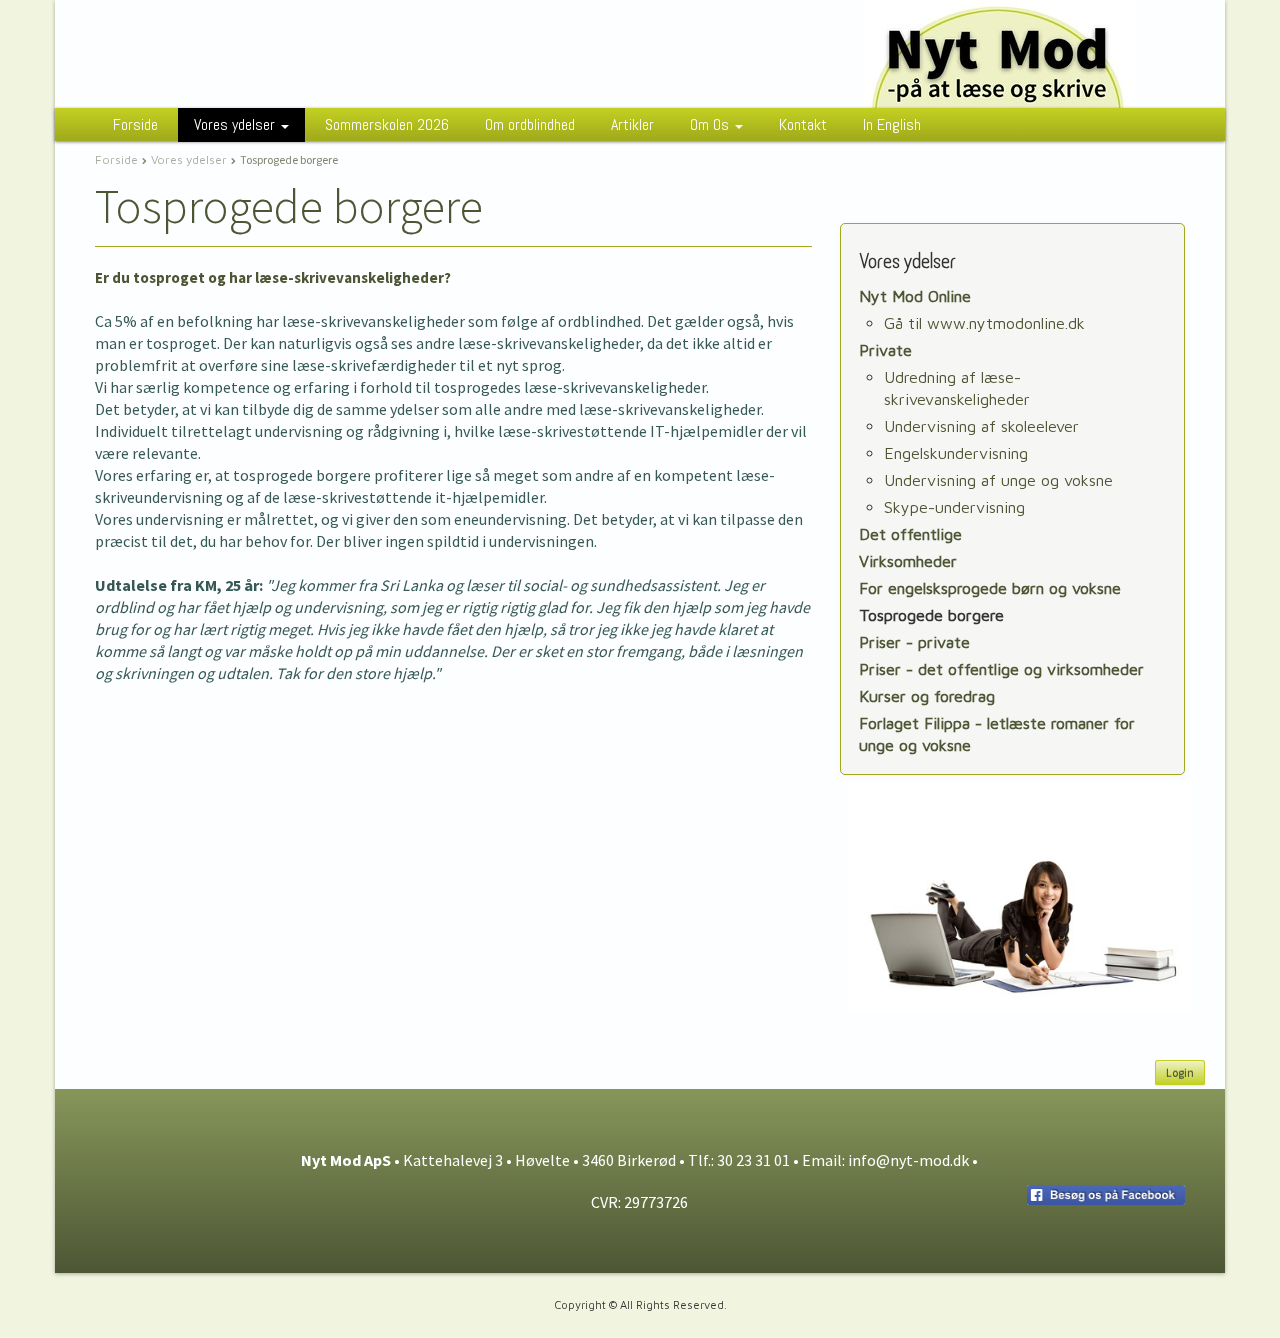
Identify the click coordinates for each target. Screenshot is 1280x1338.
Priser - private (914, 642)
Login (1180, 1072)
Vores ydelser (236, 124)
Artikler (632, 124)
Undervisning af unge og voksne (998, 480)
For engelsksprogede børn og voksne (990, 588)
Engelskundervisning (956, 453)
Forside (135, 124)
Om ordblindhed (530, 124)
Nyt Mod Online (915, 296)
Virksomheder (908, 561)
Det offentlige (910, 534)
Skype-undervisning (954, 507)
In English (892, 124)
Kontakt (803, 124)
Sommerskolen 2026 (387, 124)
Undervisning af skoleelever (981, 426)
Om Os (711, 124)
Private (885, 350)
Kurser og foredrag (927, 696)
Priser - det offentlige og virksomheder (1001, 669)
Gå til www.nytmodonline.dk (984, 323)
